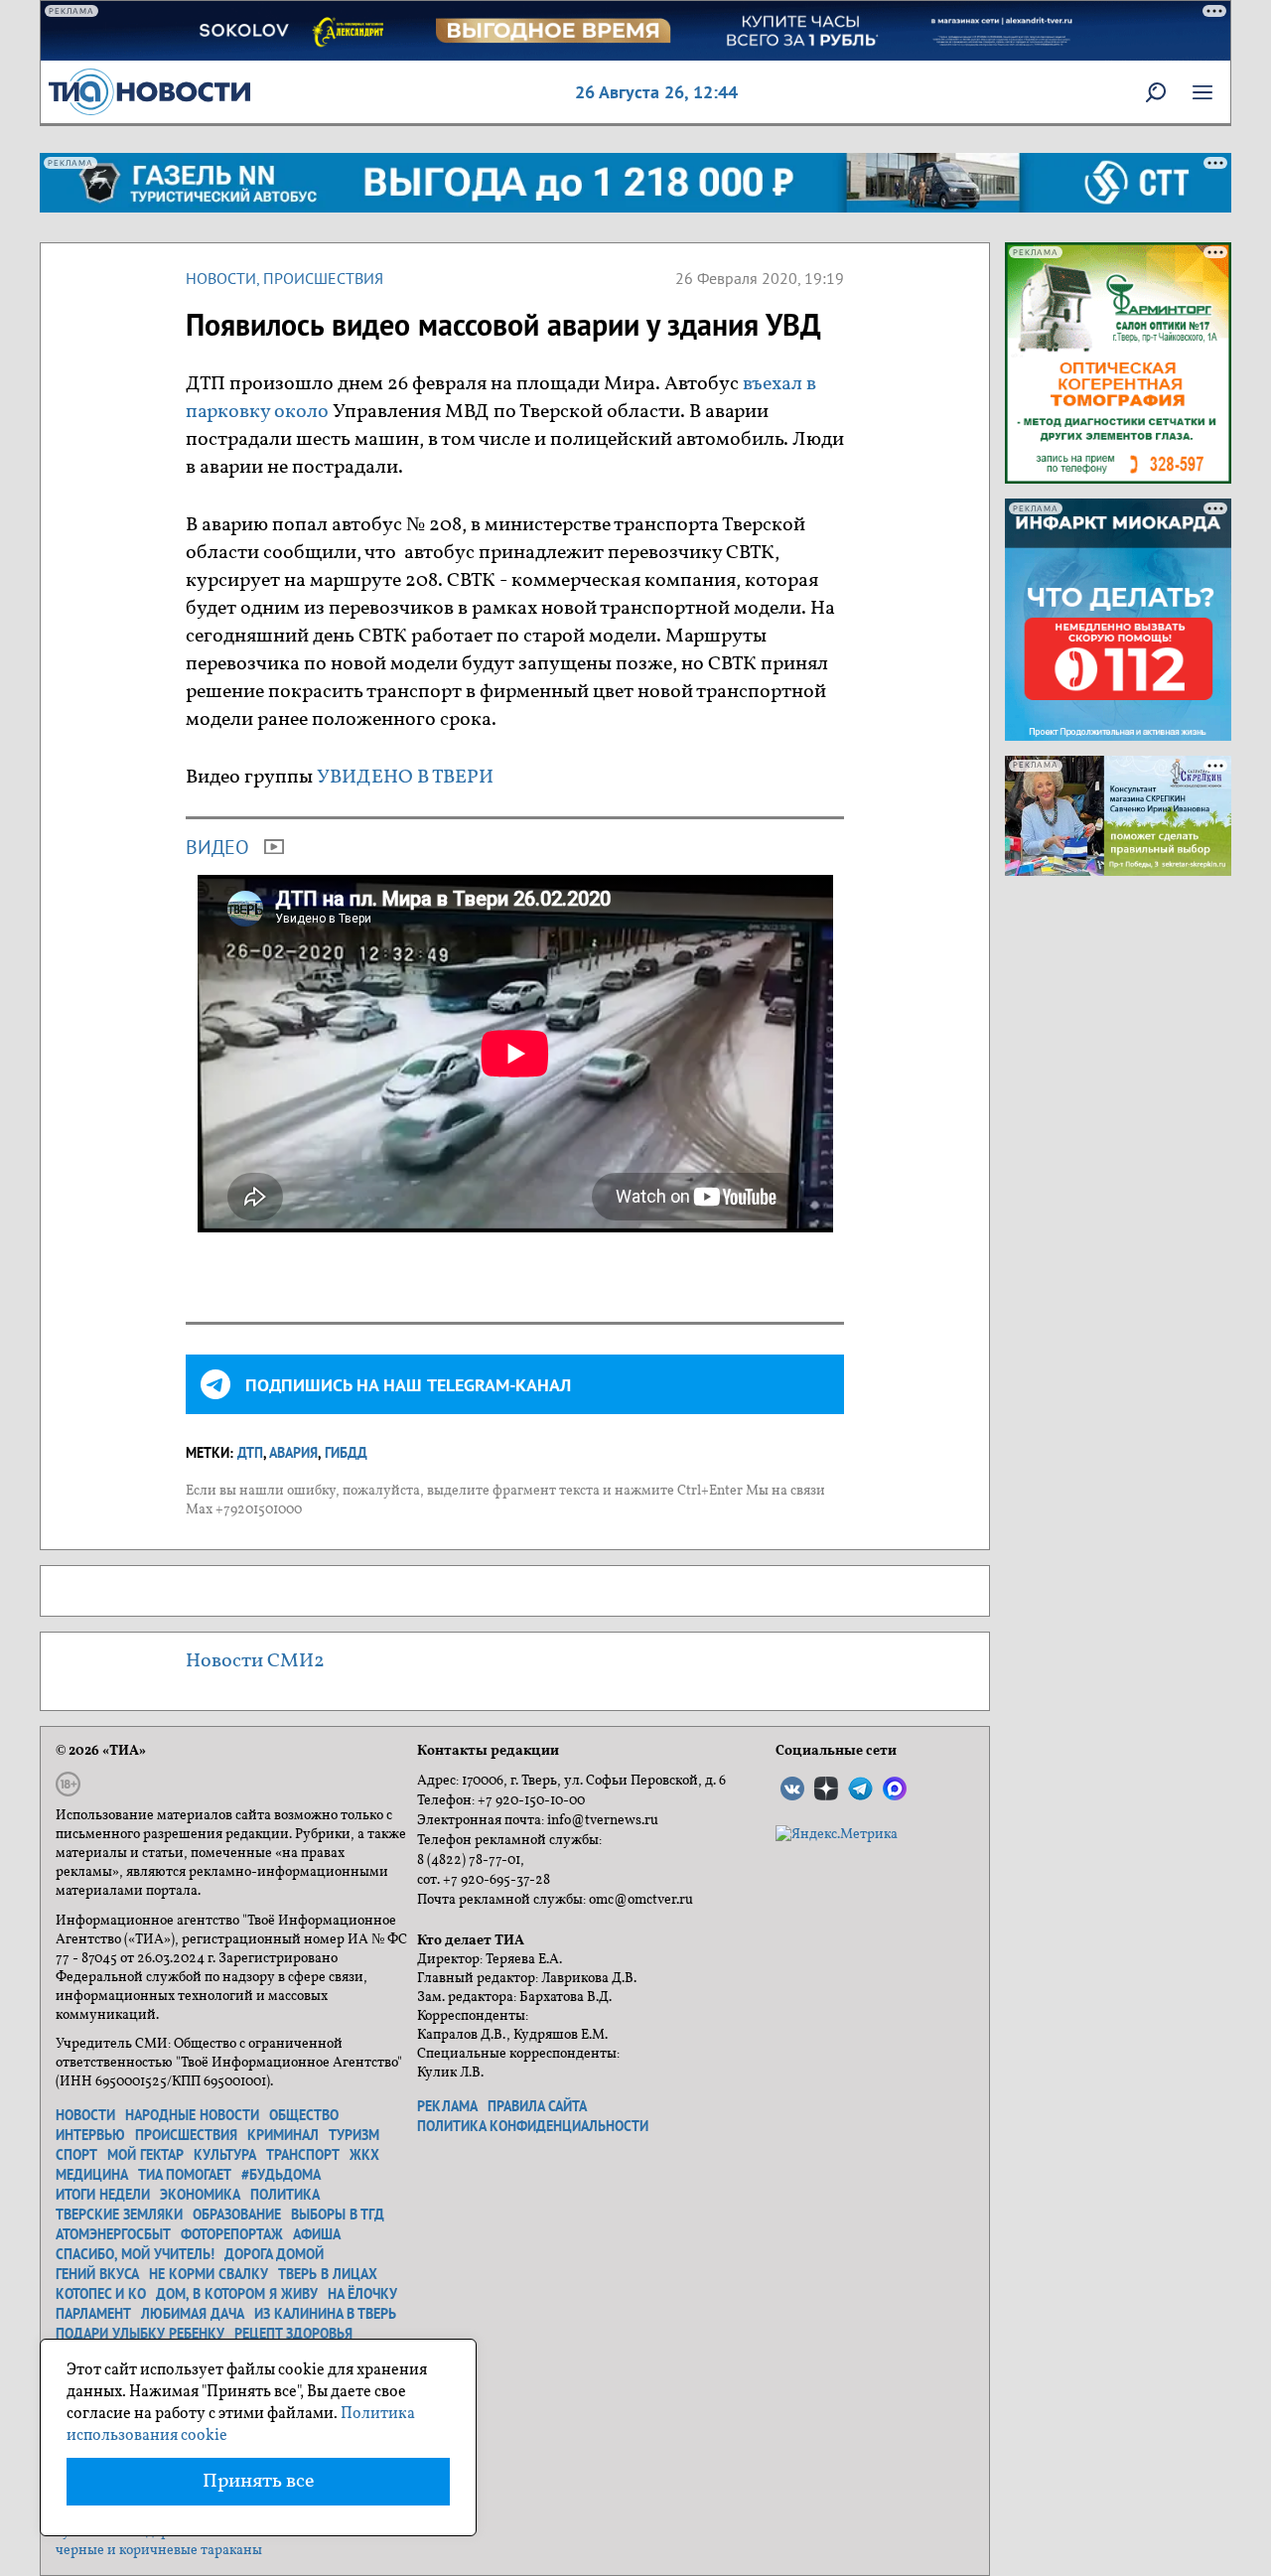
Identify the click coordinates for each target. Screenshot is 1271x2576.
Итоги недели (103, 2195)
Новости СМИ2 (255, 1661)
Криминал (283, 2135)
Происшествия (323, 278)
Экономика (200, 2195)
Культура (225, 2155)
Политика (285, 2195)
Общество (304, 2115)
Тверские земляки (119, 2215)
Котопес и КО (101, 2294)
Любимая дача (193, 2314)
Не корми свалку (209, 2274)
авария (293, 1453)
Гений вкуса (97, 2274)
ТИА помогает (185, 2175)
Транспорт (303, 2155)
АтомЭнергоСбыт (113, 2234)
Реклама (447, 2106)
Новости (221, 278)
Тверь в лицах (328, 2274)
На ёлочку (362, 2294)
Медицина (92, 2175)
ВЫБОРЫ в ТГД (338, 2215)
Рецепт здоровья (293, 2334)
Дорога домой (274, 2254)
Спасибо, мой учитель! (135, 2254)
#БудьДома (281, 2175)
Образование (237, 2215)
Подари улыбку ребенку (140, 2334)
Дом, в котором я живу (237, 2294)
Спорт (76, 2155)
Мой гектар (145, 2155)
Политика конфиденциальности (533, 2126)
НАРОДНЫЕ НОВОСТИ (192, 2115)
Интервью (90, 2135)
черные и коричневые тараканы (159, 2551)
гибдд (346, 1453)
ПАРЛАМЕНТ (93, 2314)
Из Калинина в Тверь (325, 2314)
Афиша (317, 2234)
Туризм (354, 2135)
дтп (250, 1453)
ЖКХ (364, 2155)
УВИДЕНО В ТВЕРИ (407, 778)
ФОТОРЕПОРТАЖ (232, 2234)
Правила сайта (537, 2106)
